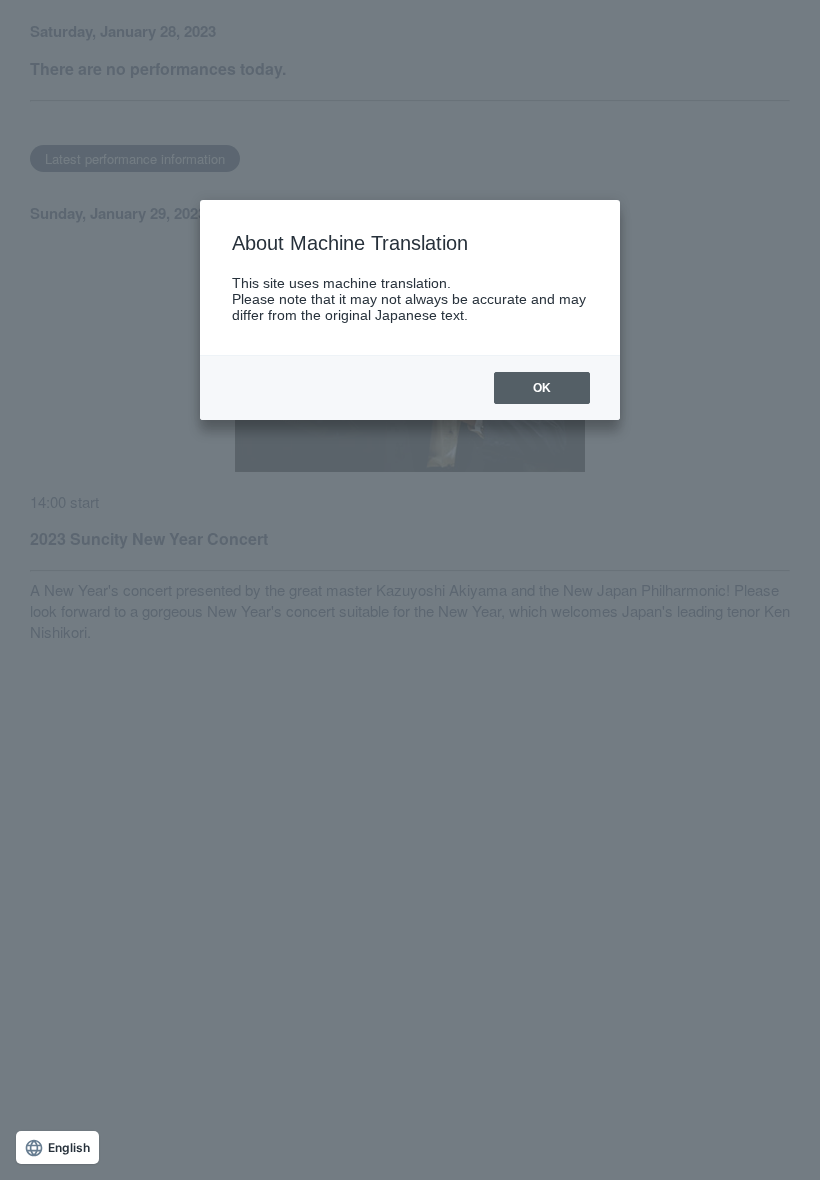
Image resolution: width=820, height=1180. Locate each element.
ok (542, 388)
